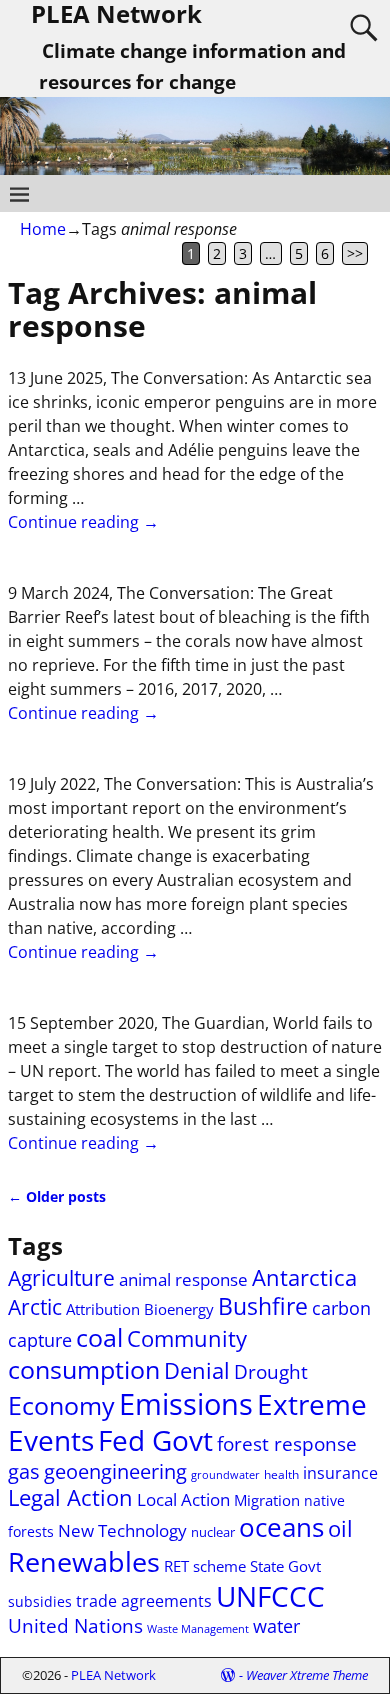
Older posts (57, 1196)
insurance (340, 1473)
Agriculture (61, 1278)
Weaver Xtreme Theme (307, 1675)
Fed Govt (155, 1440)
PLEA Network (113, 1675)
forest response (287, 1443)
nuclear (213, 1532)
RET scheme (205, 1566)
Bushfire (263, 1306)
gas (24, 1471)
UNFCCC (270, 1596)
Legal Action (70, 1497)
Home (43, 229)
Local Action (183, 1499)
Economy (61, 1405)
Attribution (103, 1309)
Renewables (84, 1561)
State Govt (285, 1566)
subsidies (40, 1601)
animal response (183, 1279)
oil (340, 1528)
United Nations (75, 1625)
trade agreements (144, 1601)
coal (99, 1337)
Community (187, 1338)
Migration (267, 1500)
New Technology (122, 1530)
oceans (281, 1527)
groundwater (225, 1475)
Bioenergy (179, 1309)
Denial (197, 1370)
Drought (271, 1371)
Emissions (186, 1404)
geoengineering (115, 1471)
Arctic (35, 1306)
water (276, 1626)
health (281, 1474)
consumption (84, 1369)
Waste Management (198, 1629)
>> (355, 253)
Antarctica (304, 1277)
